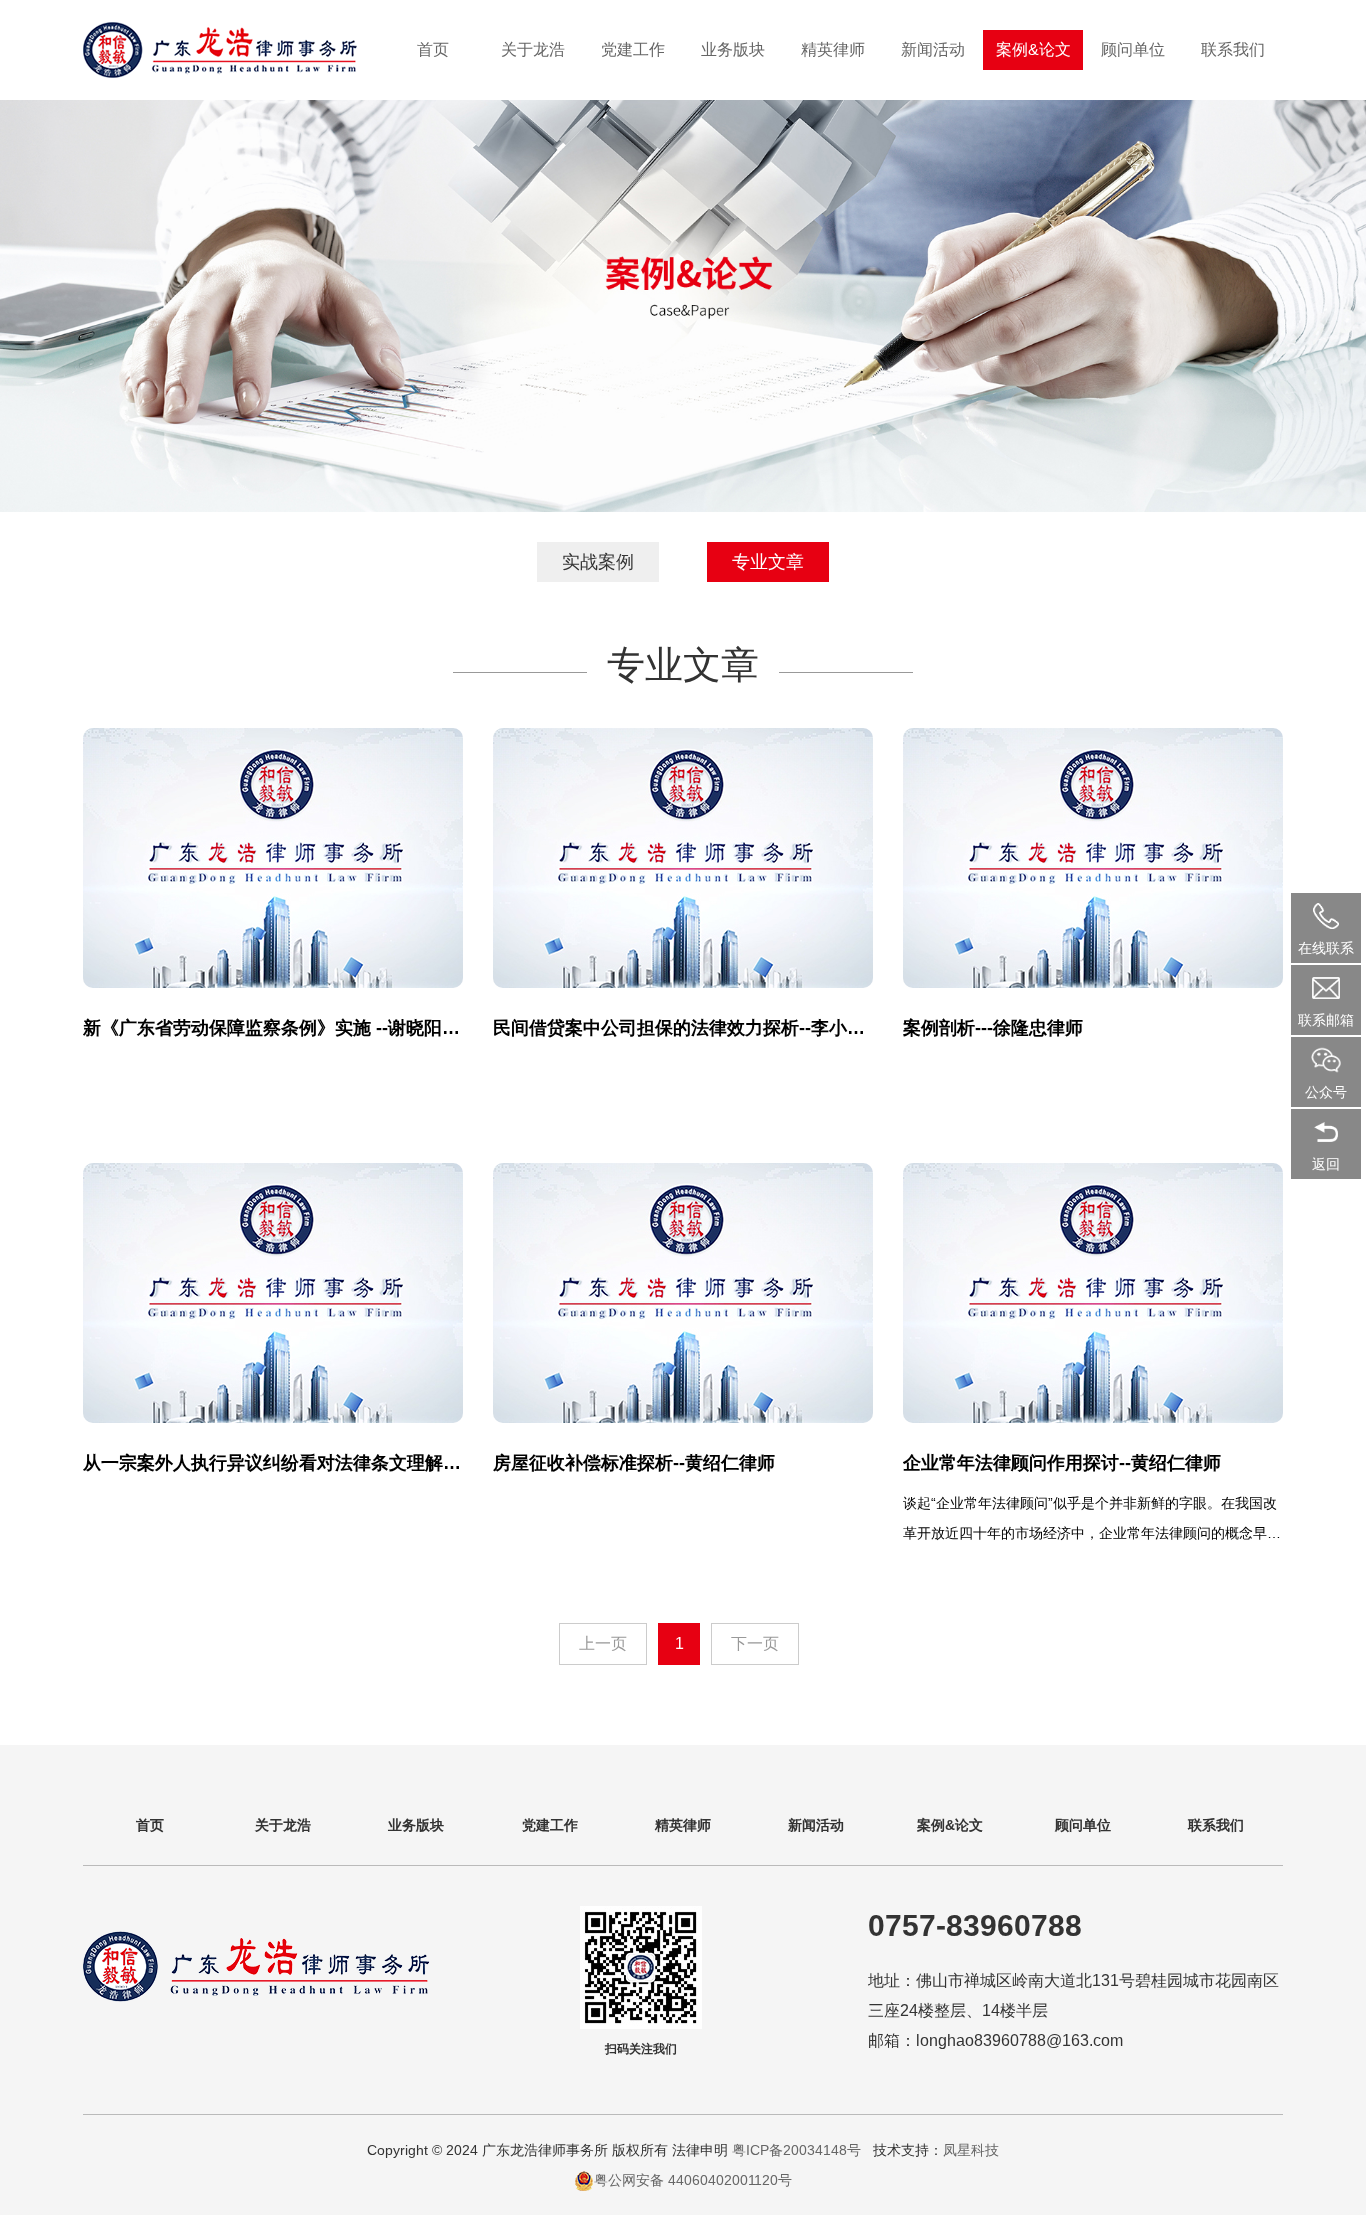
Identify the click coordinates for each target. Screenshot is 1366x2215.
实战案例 (598, 562)
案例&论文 (1033, 49)
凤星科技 (971, 2150)
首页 (433, 49)
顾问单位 (1133, 49)
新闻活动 (933, 49)
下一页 (755, 1643)
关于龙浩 (533, 49)
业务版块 (733, 49)
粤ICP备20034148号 (798, 2150)
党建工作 (633, 49)
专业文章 (768, 562)
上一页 (603, 1643)
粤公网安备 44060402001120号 (693, 2180)
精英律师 (833, 49)
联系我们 (1233, 49)
